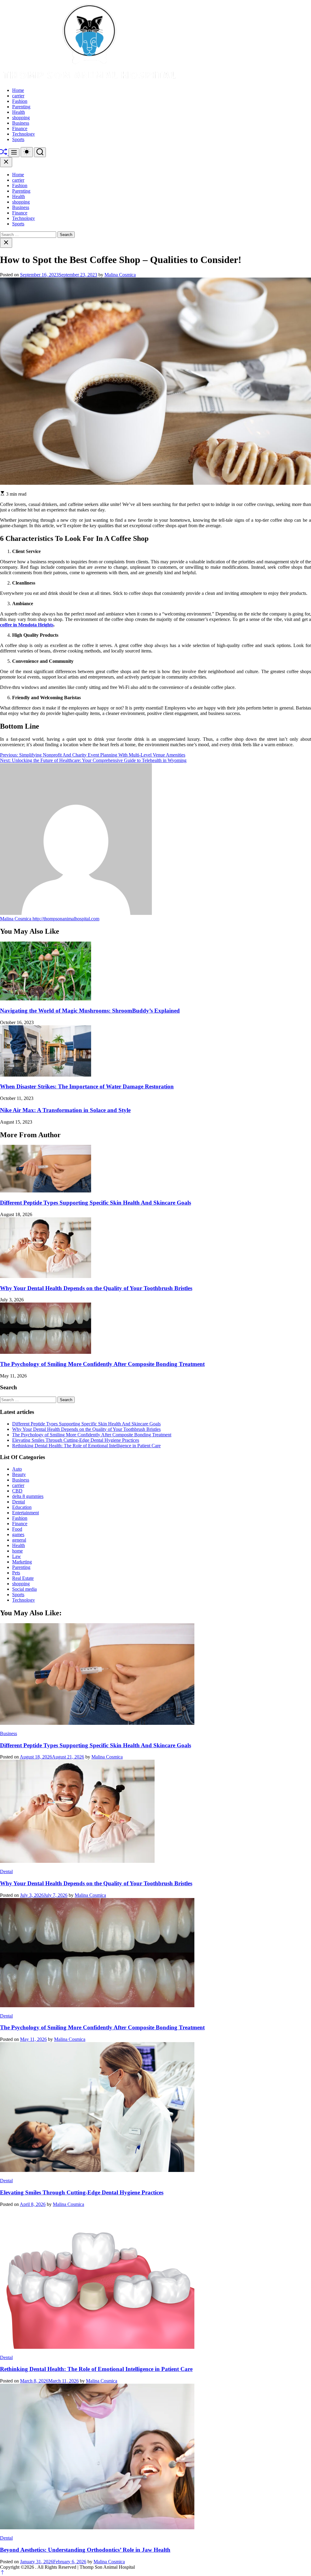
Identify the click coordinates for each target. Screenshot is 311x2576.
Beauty (19, 1474)
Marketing (22, 1562)
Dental (19, 1502)
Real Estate (23, 1578)
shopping (21, 118)
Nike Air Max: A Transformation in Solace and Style (65, 1110)
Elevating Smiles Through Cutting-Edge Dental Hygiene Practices (76, 1440)
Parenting (21, 107)
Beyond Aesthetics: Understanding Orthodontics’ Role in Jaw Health (85, 2550)
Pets (16, 1573)
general (19, 1540)
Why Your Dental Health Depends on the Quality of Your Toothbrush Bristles (96, 1288)
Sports (18, 139)
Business (21, 123)
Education (22, 1507)
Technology (24, 134)
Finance (20, 128)
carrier (18, 96)
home (17, 1551)
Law (17, 1556)
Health (19, 112)
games (18, 1534)
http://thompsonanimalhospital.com (66, 919)
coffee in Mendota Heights (27, 625)
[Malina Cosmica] (76, 913)
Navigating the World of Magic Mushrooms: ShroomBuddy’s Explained (90, 1011)
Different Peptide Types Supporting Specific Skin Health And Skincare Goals (96, 1203)
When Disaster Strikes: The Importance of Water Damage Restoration (87, 1086)
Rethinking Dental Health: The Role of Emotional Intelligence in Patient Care (86, 1446)
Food (17, 1529)
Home (18, 90)
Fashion (20, 101)
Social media (24, 1589)
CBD (17, 1491)
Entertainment (26, 1513)
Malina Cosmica (120, 275)
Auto (17, 1469)
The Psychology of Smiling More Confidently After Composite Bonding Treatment (102, 1364)
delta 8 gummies (28, 1496)
